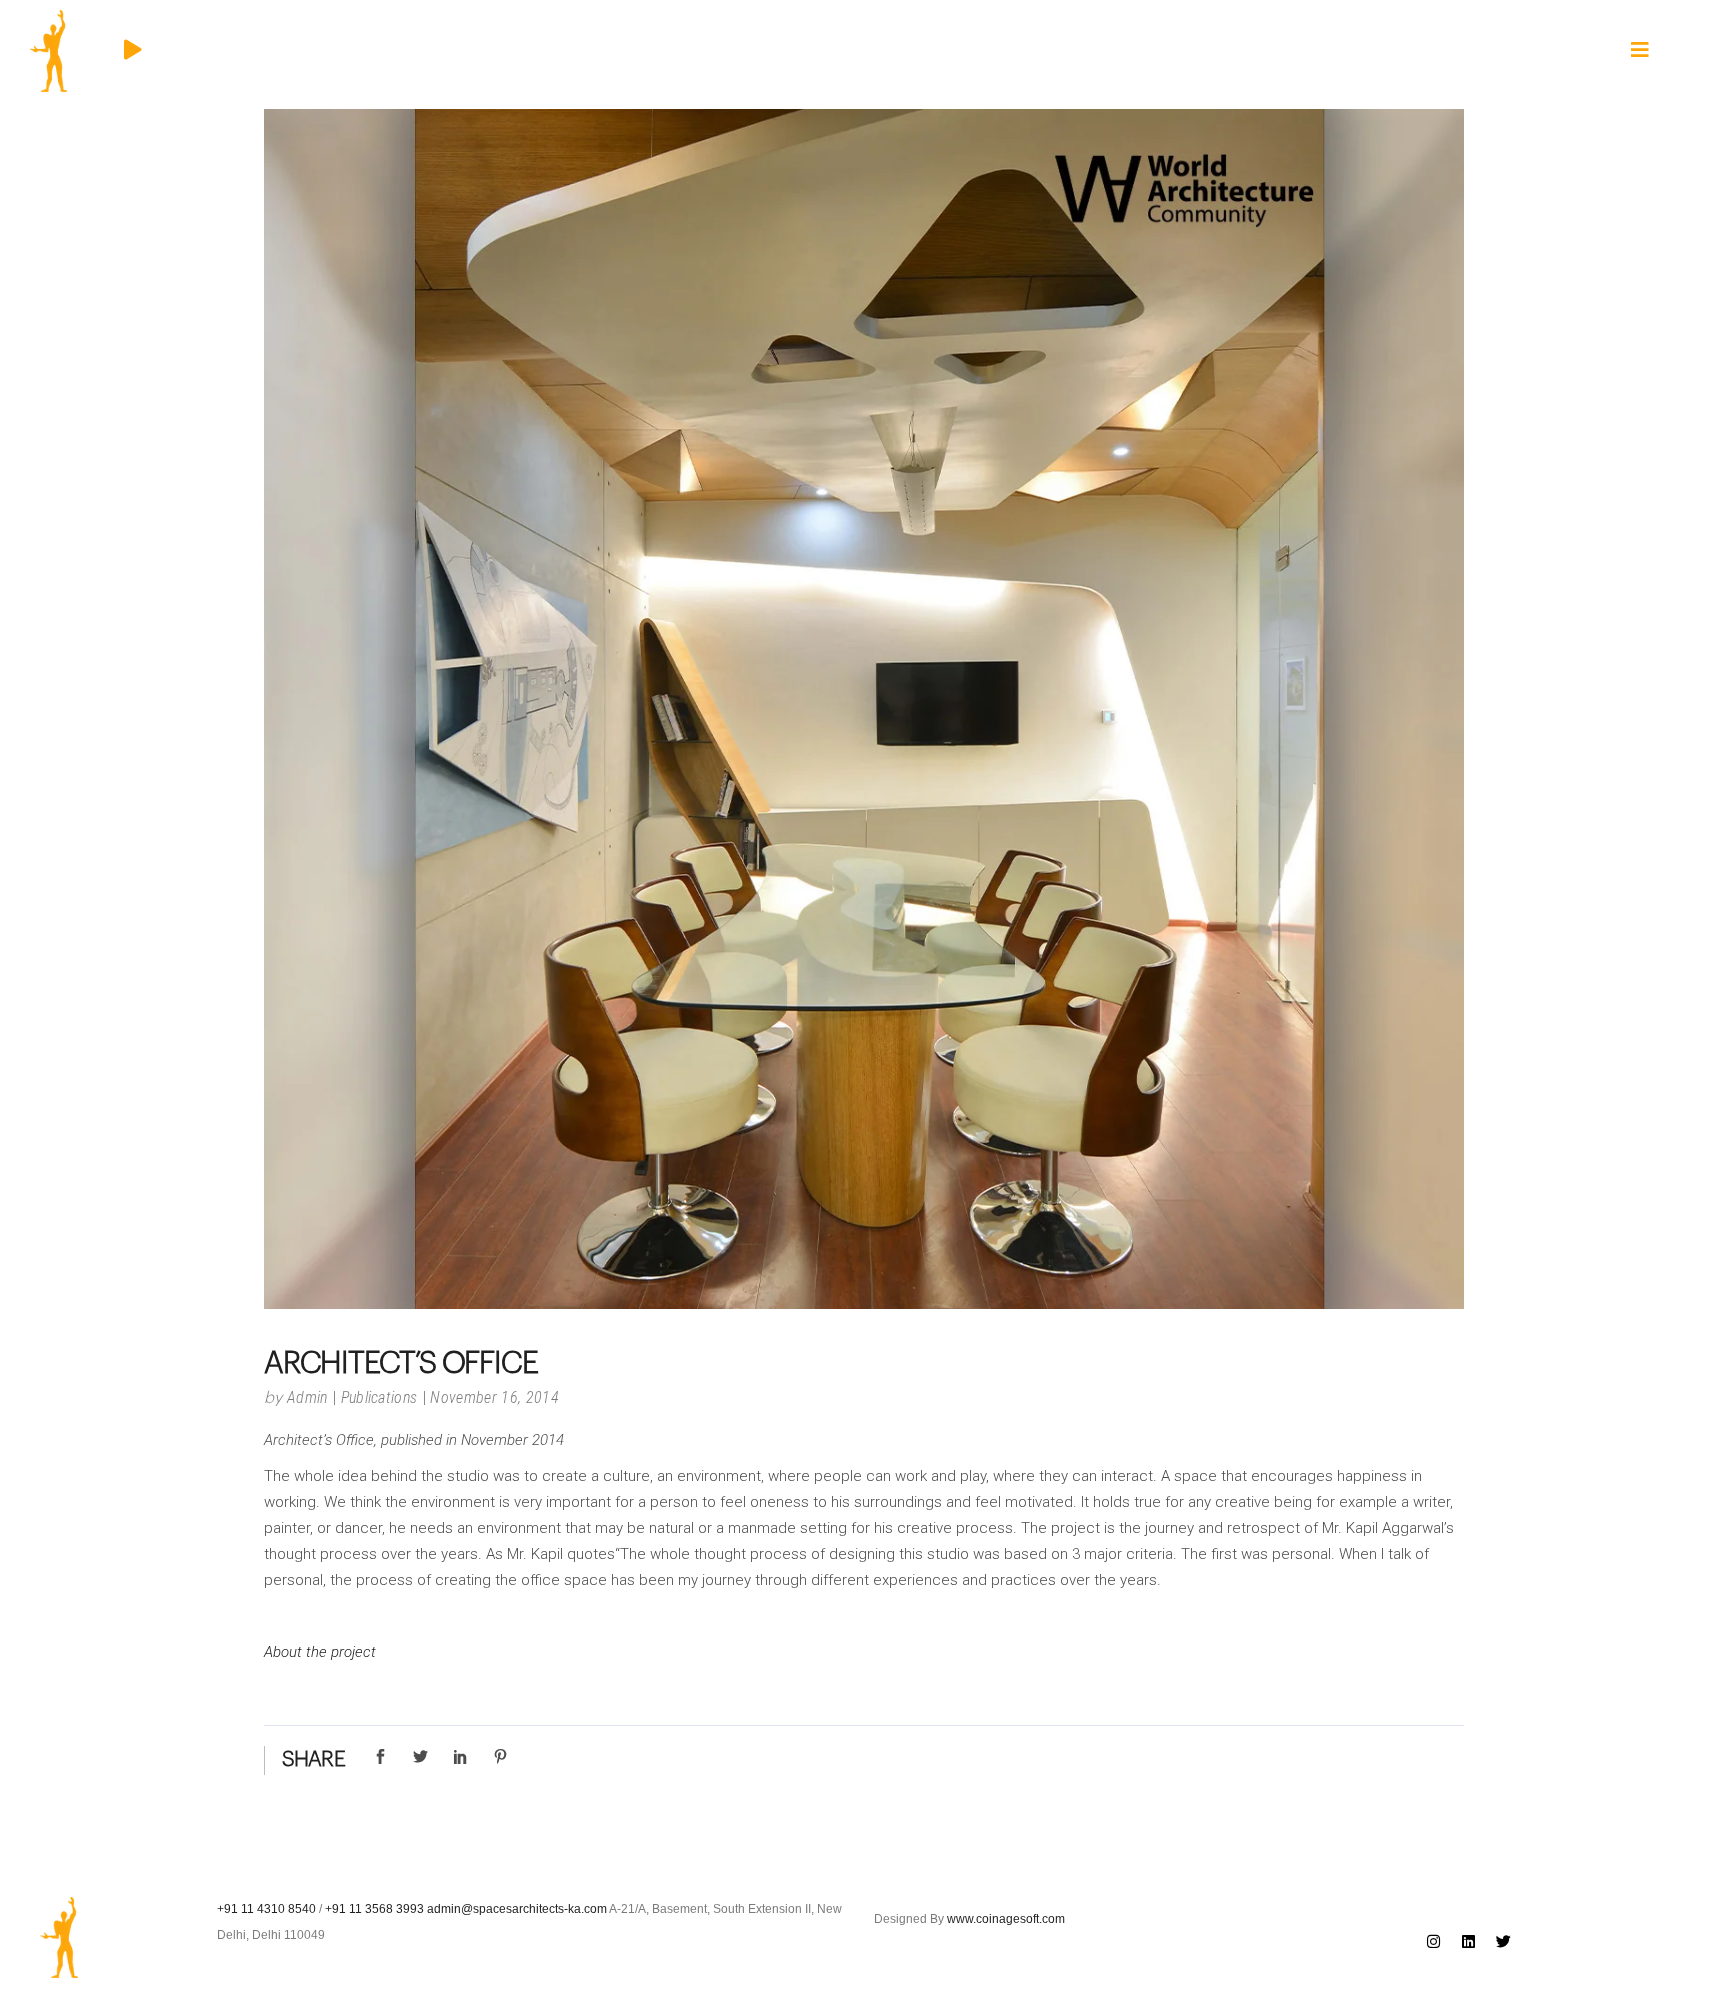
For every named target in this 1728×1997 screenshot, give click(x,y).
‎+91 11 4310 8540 (266, 1909)
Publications (379, 1397)
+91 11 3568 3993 (374, 1909)
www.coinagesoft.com (1006, 1919)
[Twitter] (1504, 1942)
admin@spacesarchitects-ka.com (517, 1909)
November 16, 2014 (494, 1397)
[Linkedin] (1469, 1942)
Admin (307, 1397)
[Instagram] (1434, 1942)
